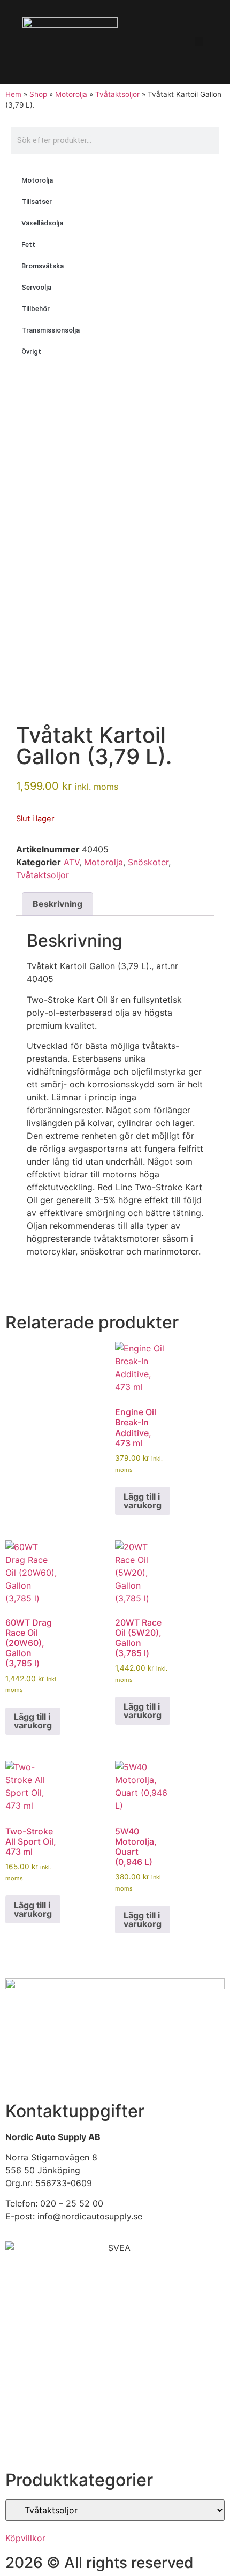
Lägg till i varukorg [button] (143, 1501)
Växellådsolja (42, 223)
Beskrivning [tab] (57, 904)
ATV (71, 862)
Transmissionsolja (51, 330)
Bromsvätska (43, 266)
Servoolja (36, 287)
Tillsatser (37, 202)
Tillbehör (36, 309)
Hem (13, 94)
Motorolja (71, 94)
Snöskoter (148, 862)
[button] (199, 41)
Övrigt (31, 352)
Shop (38, 94)
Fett (28, 244)
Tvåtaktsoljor (117, 94)
